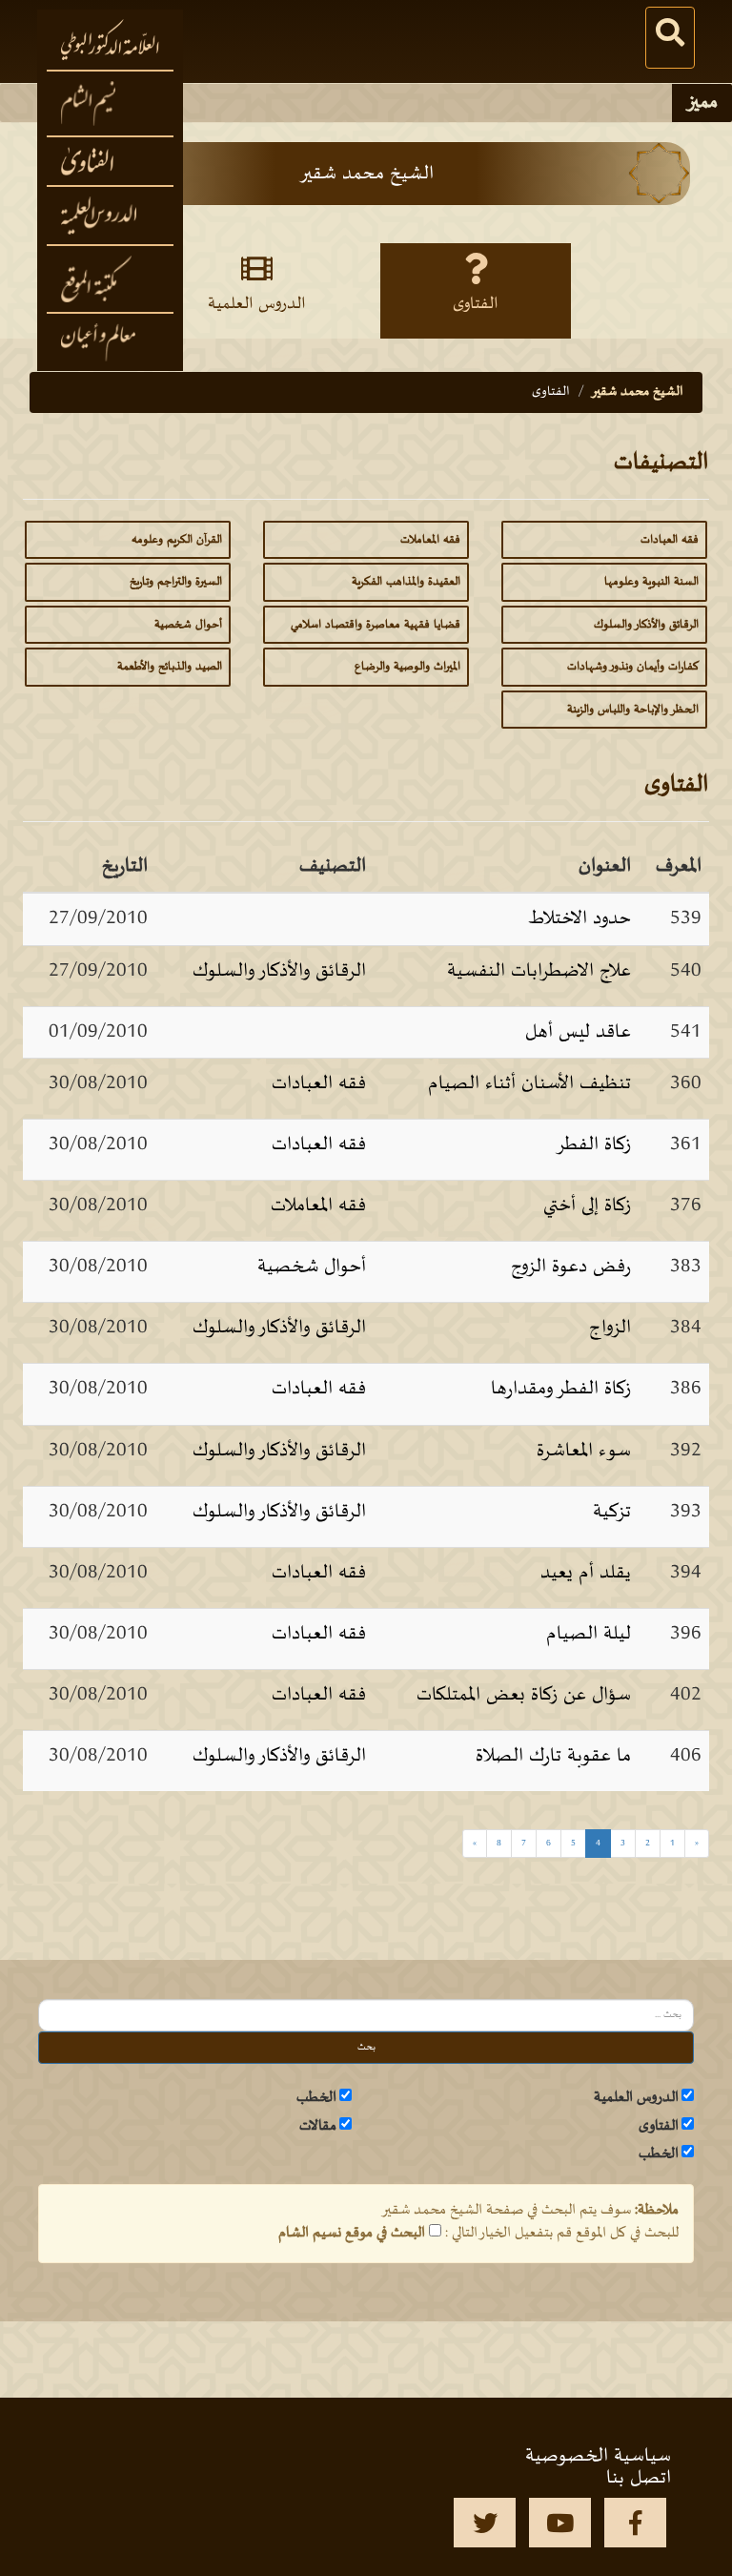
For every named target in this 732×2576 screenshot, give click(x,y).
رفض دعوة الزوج (571, 1267)
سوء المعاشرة (584, 1451)
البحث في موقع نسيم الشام (352, 2233)
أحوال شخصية (188, 625)
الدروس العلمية (636, 2097)
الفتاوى (659, 2126)
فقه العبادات (670, 540)
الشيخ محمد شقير (637, 392)
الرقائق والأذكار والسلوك (646, 625)
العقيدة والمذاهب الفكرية (406, 582)
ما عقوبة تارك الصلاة (553, 1756)
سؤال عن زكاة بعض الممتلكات (524, 1695)
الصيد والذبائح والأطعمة (170, 667)
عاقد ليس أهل (578, 1032)
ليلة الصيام (589, 1634)
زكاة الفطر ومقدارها (561, 1389)
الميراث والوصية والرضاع (407, 667)
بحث (366, 2047)
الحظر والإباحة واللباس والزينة (633, 710)
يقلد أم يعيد (586, 1573)
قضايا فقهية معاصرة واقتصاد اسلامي (376, 625)
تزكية (612, 1512)
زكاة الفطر (593, 1144)
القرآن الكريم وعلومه (177, 540)
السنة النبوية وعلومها (651, 582)
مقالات (318, 2126)
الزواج (610, 1328)
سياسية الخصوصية (598, 2456)
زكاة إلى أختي (587, 1206)
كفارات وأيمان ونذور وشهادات (633, 667)
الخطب (316, 2097)
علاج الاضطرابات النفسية (539, 971)
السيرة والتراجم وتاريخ (176, 582)
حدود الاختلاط (579, 918)
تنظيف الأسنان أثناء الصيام (529, 1083)
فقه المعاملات (430, 540)
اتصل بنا (639, 2478)
